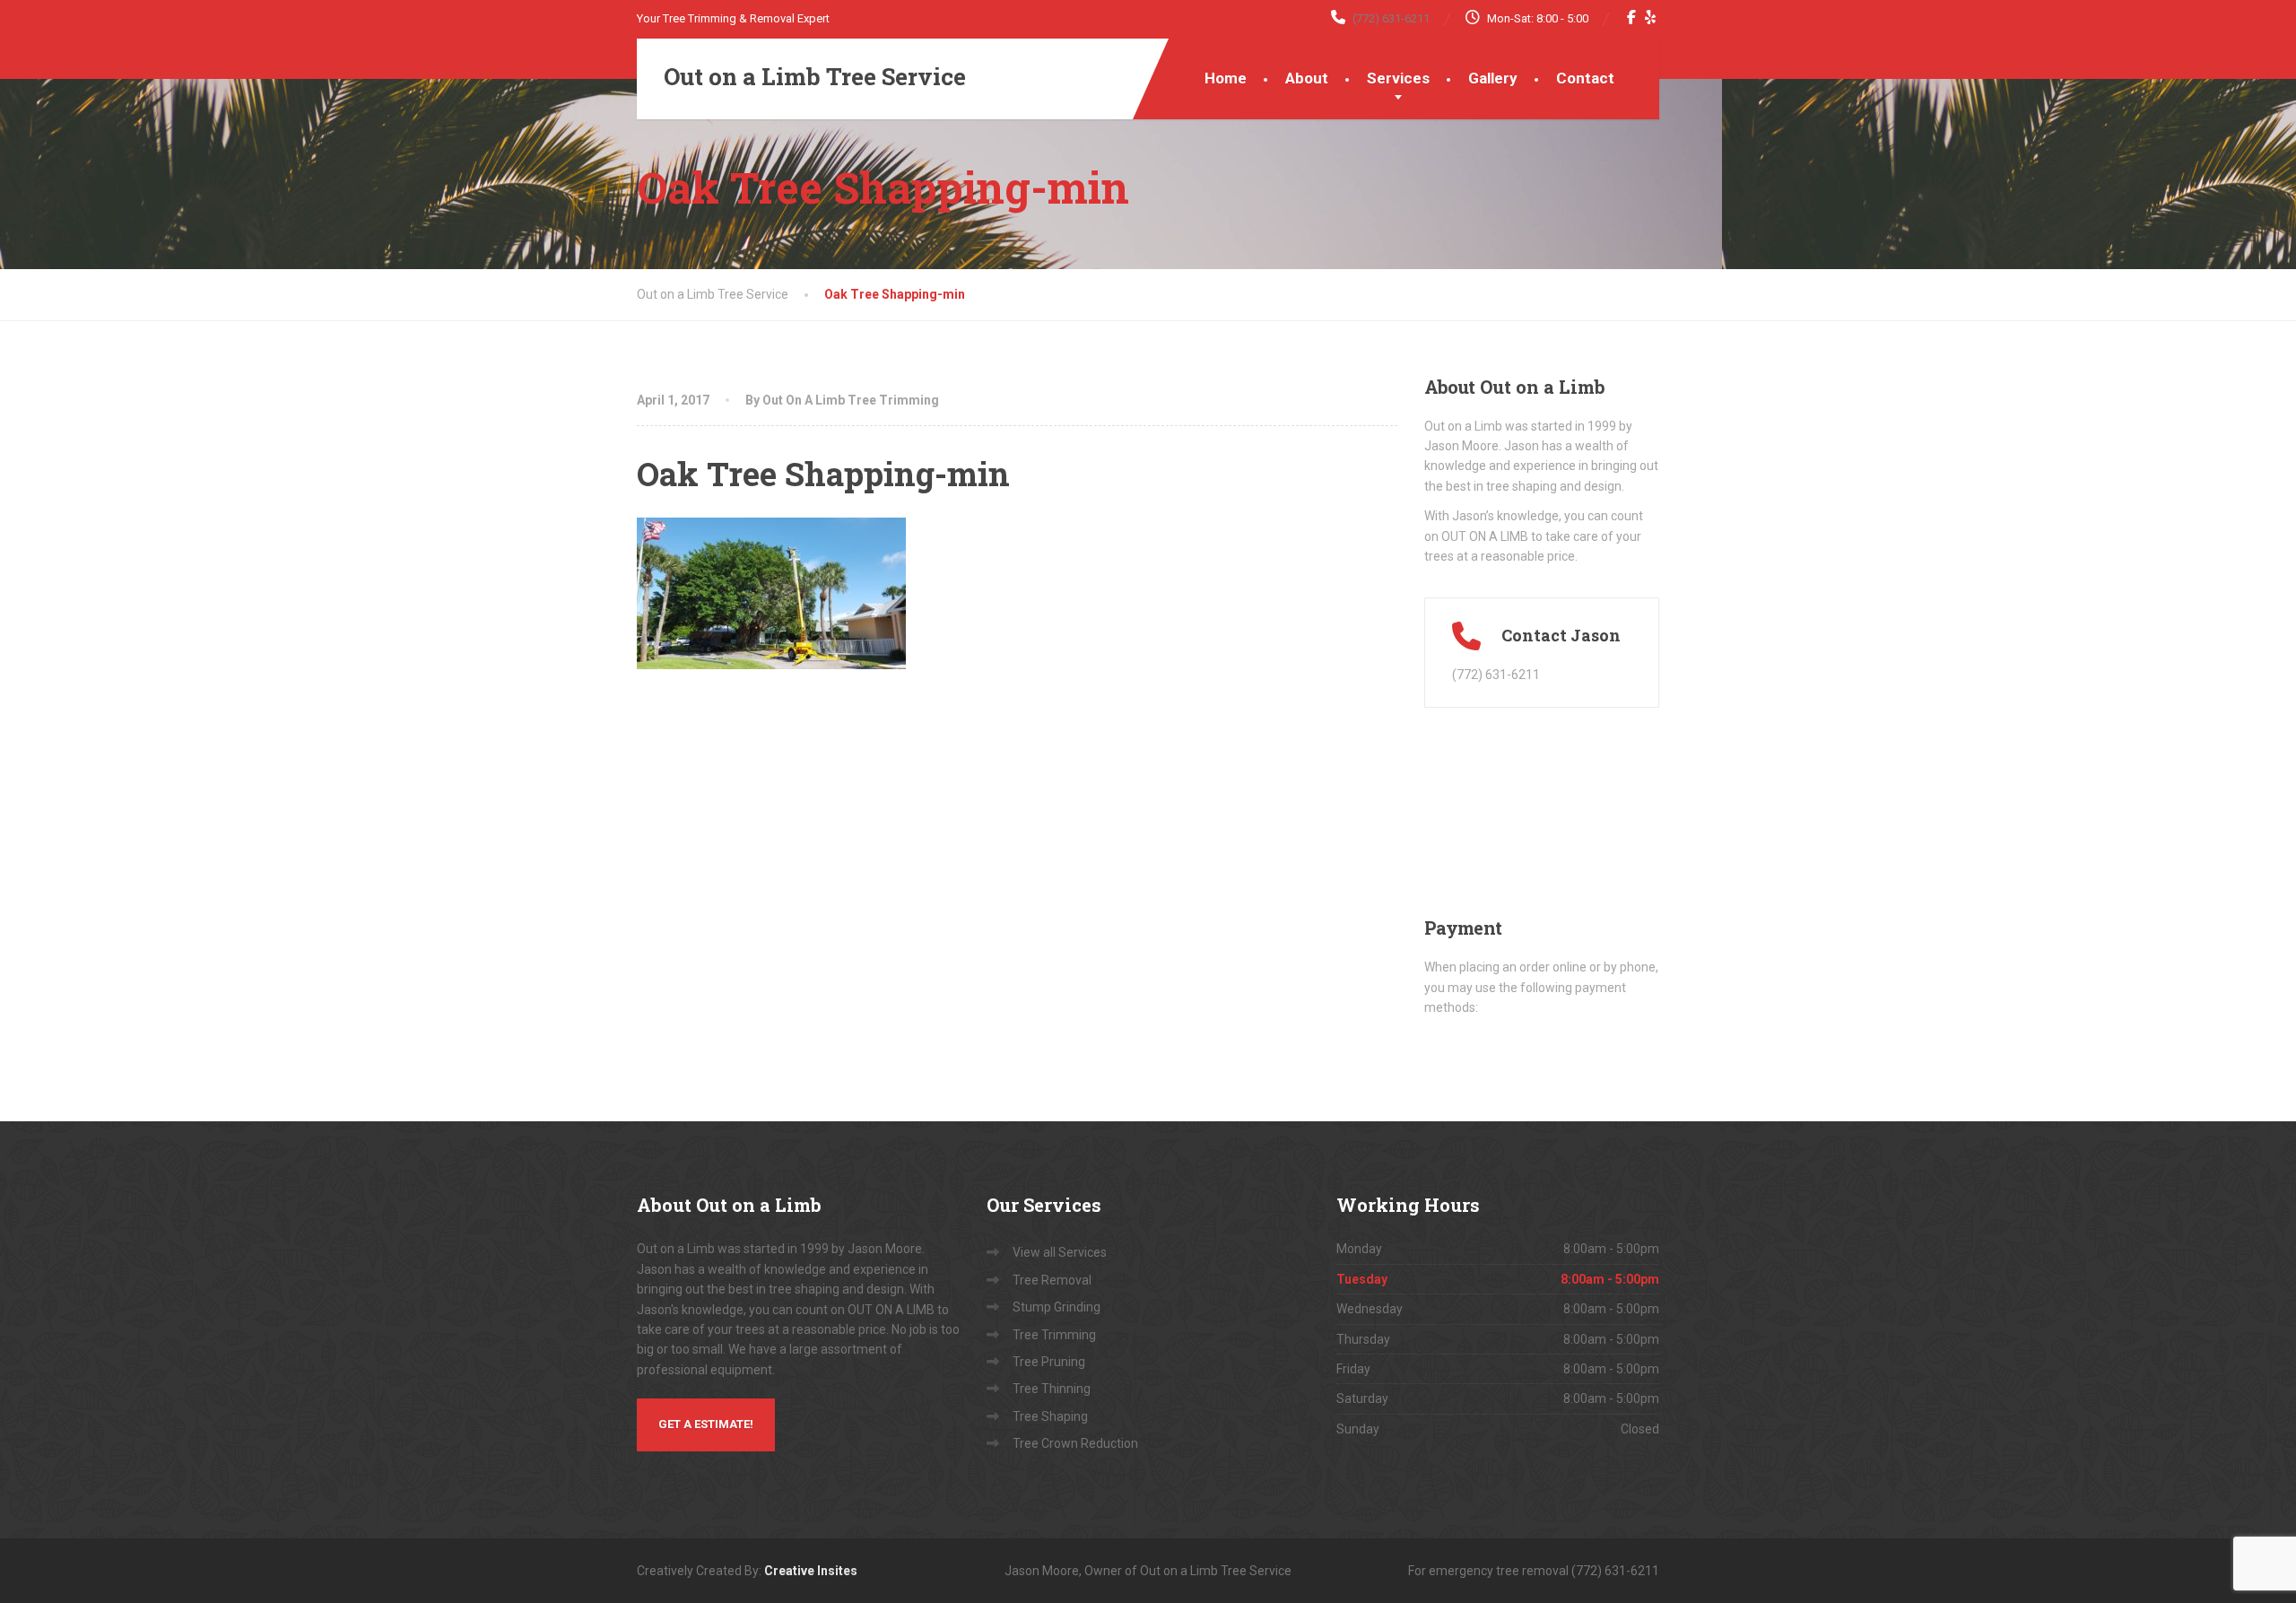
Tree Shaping (1050, 1416)
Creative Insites (811, 1571)
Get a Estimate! (706, 1424)
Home (1226, 78)
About (1307, 78)
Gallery (1493, 78)
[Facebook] (1632, 17)
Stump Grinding (1057, 1307)
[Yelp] (1651, 17)
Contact (1585, 78)
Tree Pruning (1049, 1362)
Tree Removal (1052, 1280)
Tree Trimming (1054, 1335)
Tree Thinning (1052, 1389)
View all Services (1060, 1252)
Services (1398, 78)
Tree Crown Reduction (1075, 1443)
